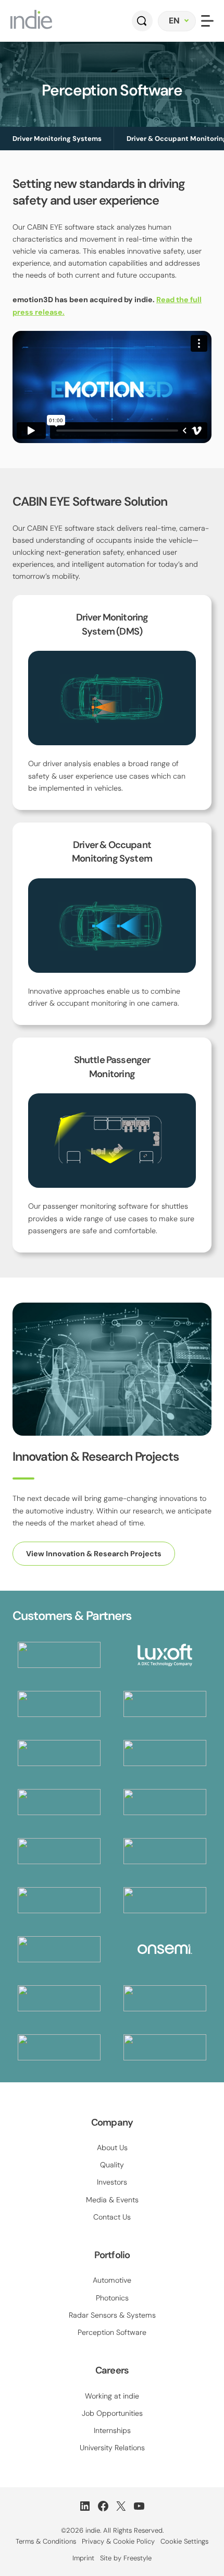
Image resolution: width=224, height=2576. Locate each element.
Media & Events (112, 2200)
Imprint (83, 2558)
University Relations (112, 2448)
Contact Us (112, 2217)
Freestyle (138, 2558)
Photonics (112, 2298)
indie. (93, 2530)
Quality (112, 2165)
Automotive (112, 2280)
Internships (112, 2430)
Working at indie (112, 2396)
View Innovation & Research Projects (94, 1554)
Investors (112, 2182)
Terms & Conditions (46, 2541)
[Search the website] (142, 21)
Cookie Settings (184, 2541)
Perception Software (112, 2332)
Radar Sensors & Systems (112, 2315)
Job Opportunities (112, 2413)
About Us (112, 2148)
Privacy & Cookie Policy (118, 2541)
